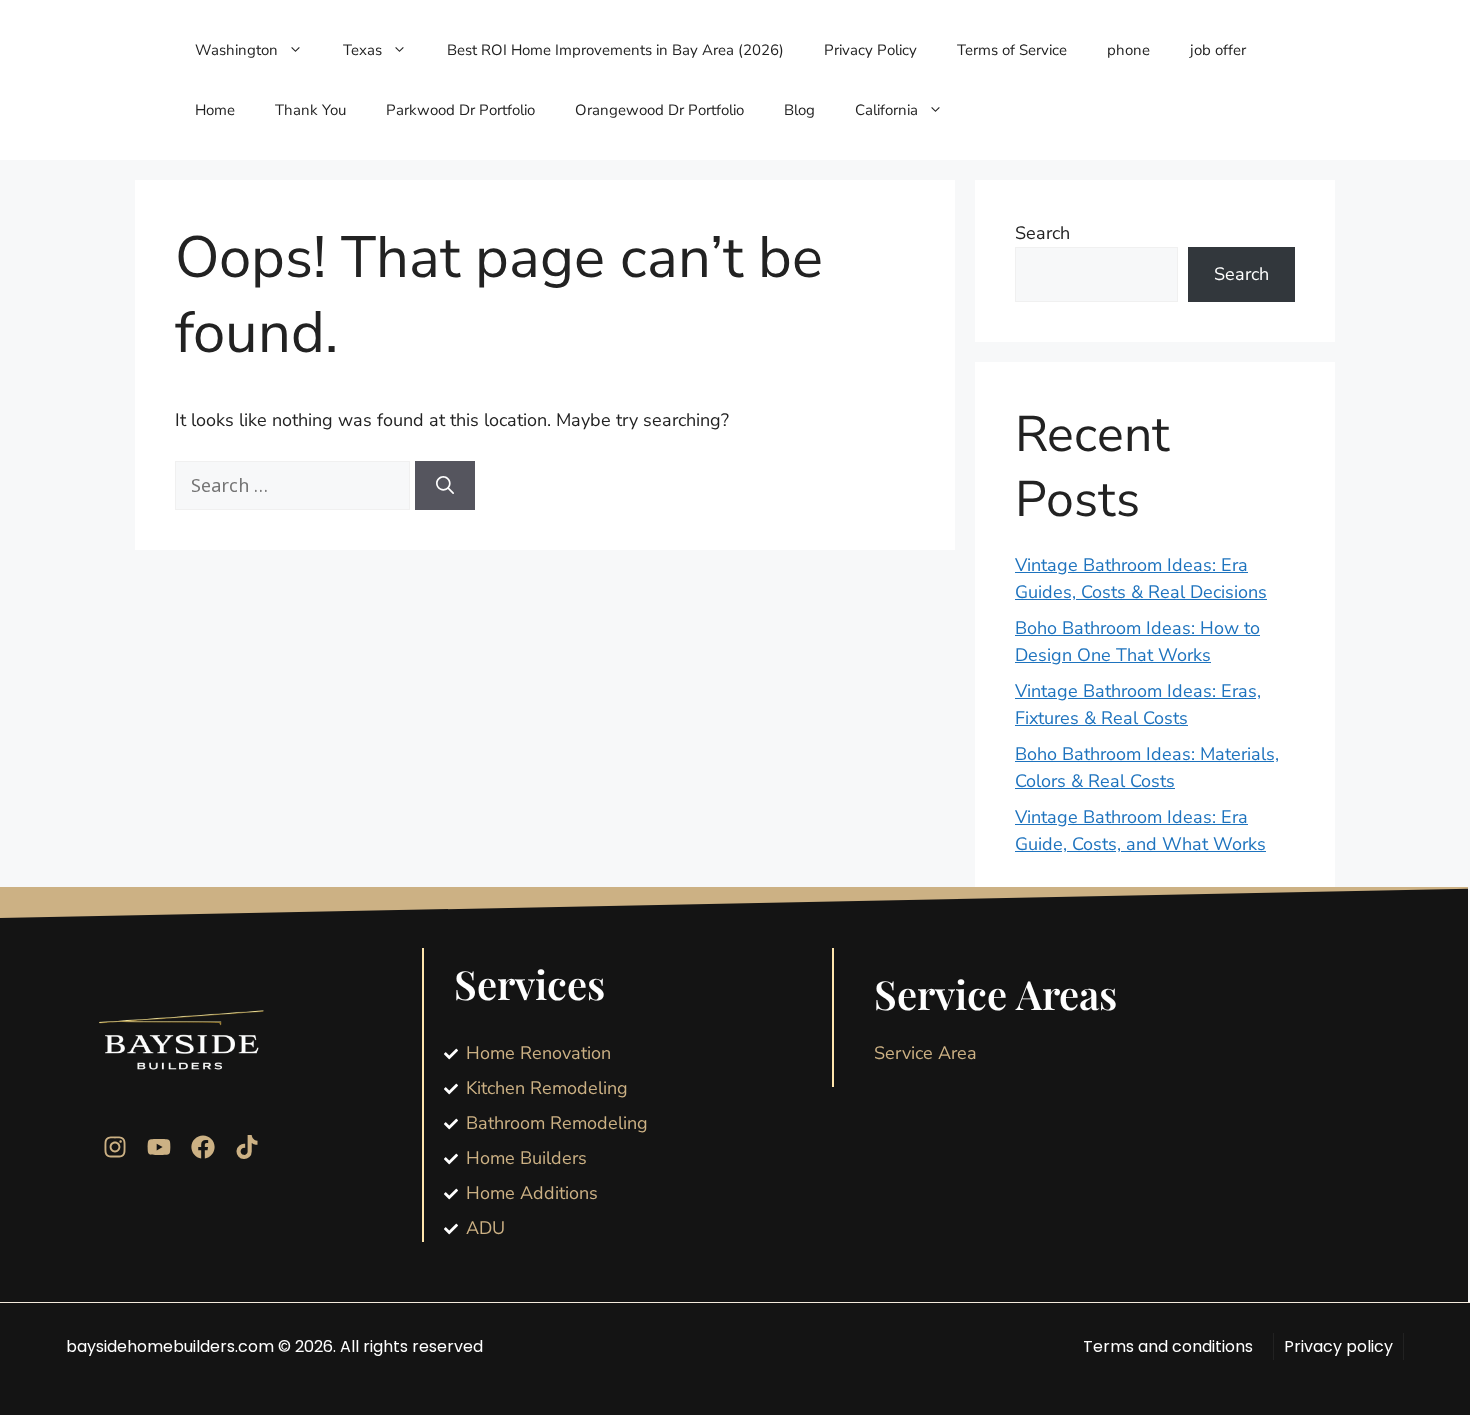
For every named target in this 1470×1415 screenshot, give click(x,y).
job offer (1218, 50)
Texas (362, 50)
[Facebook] (203, 1147)
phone (1128, 50)
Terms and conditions (1168, 1346)
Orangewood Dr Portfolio (659, 110)
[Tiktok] (247, 1147)
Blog (799, 110)
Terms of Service (1012, 50)
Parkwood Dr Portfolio (460, 110)
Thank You (310, 110)
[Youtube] (159, 1147)
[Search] (445, 485)
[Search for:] (295, 486)
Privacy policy (1338, 1346)
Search (1042, 233)
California (886, 110)
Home (215, 110)
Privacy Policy (870, 50)
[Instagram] (115, 1147)
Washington (236, 50)
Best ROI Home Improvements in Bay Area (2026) (615, 50)
